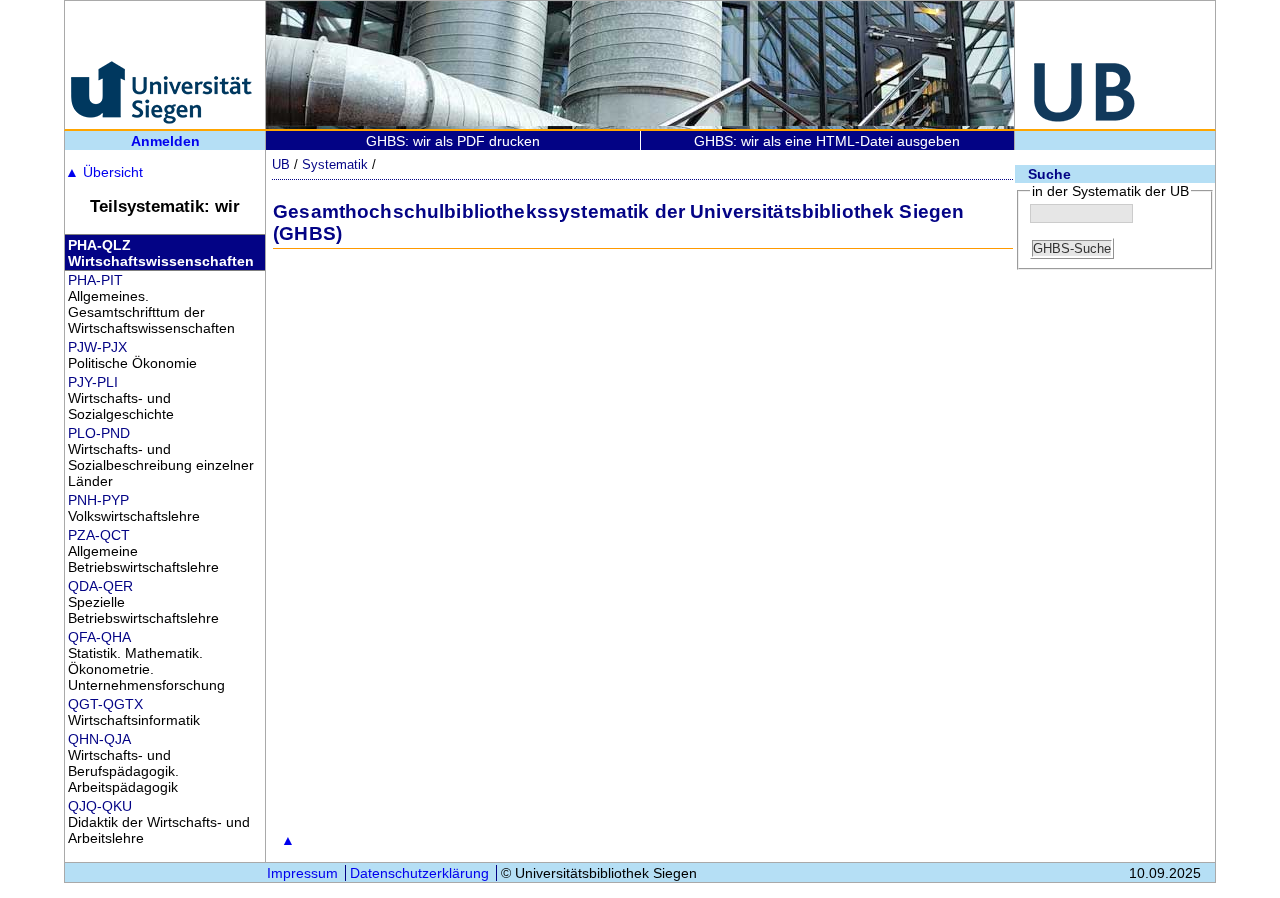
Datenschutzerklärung (419, 873)
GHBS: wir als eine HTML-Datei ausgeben (827, 141)
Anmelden (165, 141)
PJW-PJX (97, 347)
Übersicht (104, 172)
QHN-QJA (99, 739)
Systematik (335, 164)
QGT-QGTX (105, 704)
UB (281, 164)
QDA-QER (100, 586)
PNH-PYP (98, 500)
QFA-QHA (99, 637)
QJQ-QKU (100, 806)
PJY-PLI (93, 382)
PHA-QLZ (99, 245)
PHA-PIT (95, 280)
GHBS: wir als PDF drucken (453, 141)
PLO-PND (99, 433)
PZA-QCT (99, 535)
